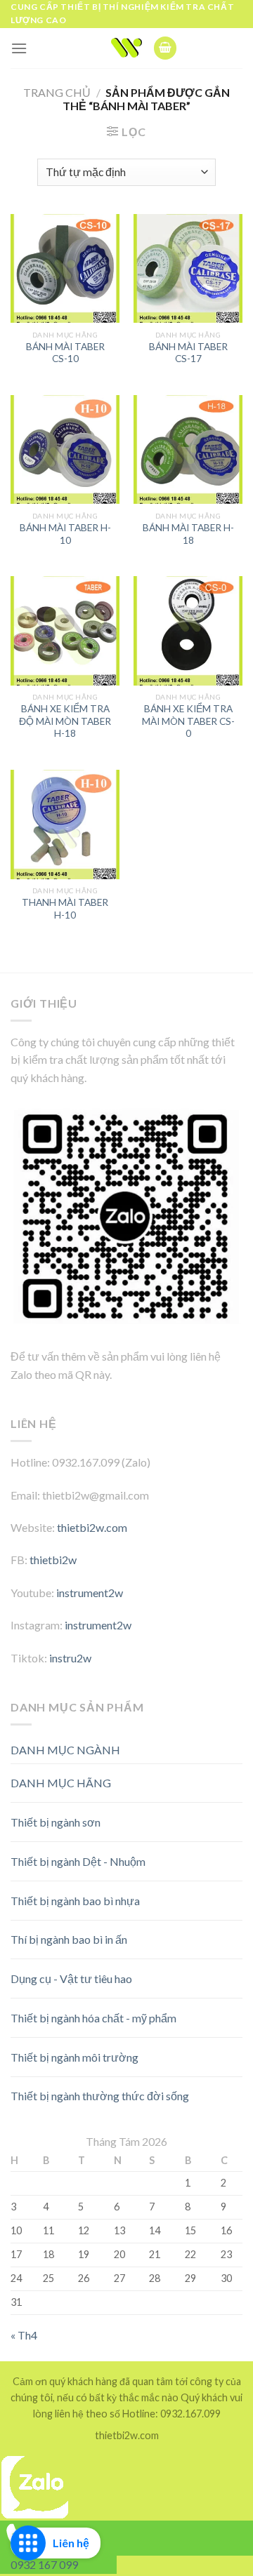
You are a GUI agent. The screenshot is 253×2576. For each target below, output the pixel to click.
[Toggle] (218, 1778)
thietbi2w (53, 1560)
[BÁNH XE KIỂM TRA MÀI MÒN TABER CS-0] (188, 630)
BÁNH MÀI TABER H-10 (65, 534)
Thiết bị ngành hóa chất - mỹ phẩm (93, 2018)
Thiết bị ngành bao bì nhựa (75, 1901)
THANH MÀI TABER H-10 (65, 909)
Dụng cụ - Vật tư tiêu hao (71, 1978)
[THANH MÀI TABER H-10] (65, 824)
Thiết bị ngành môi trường (74, 2057)
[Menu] (19, 48)
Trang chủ (57, 92)
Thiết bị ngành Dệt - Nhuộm (78, 1861)
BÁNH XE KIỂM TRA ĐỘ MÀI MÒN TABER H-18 (65, 721)
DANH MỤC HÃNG (61, 1783)
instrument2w (90, 1593)
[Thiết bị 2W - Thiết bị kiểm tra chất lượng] (127, 48)
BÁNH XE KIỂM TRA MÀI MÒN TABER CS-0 (188, 721)
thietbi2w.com (92, 1527)
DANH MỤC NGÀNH (65, 1750)
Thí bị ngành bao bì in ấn (69, 1939)
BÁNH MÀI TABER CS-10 (65, 353)
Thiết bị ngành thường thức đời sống (100, 2096)
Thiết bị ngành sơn (56, 1822)
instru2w (70, 1658)
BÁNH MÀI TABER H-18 (188, 534)
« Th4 (24, 2335)
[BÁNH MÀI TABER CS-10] (65, 268)
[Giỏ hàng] (165, 48)
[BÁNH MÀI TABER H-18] (188, 449)
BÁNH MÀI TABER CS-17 (188, 353)
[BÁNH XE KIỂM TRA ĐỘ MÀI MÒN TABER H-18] (65, 630)
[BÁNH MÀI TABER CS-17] (188, 268)
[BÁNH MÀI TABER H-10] (65, 449)
